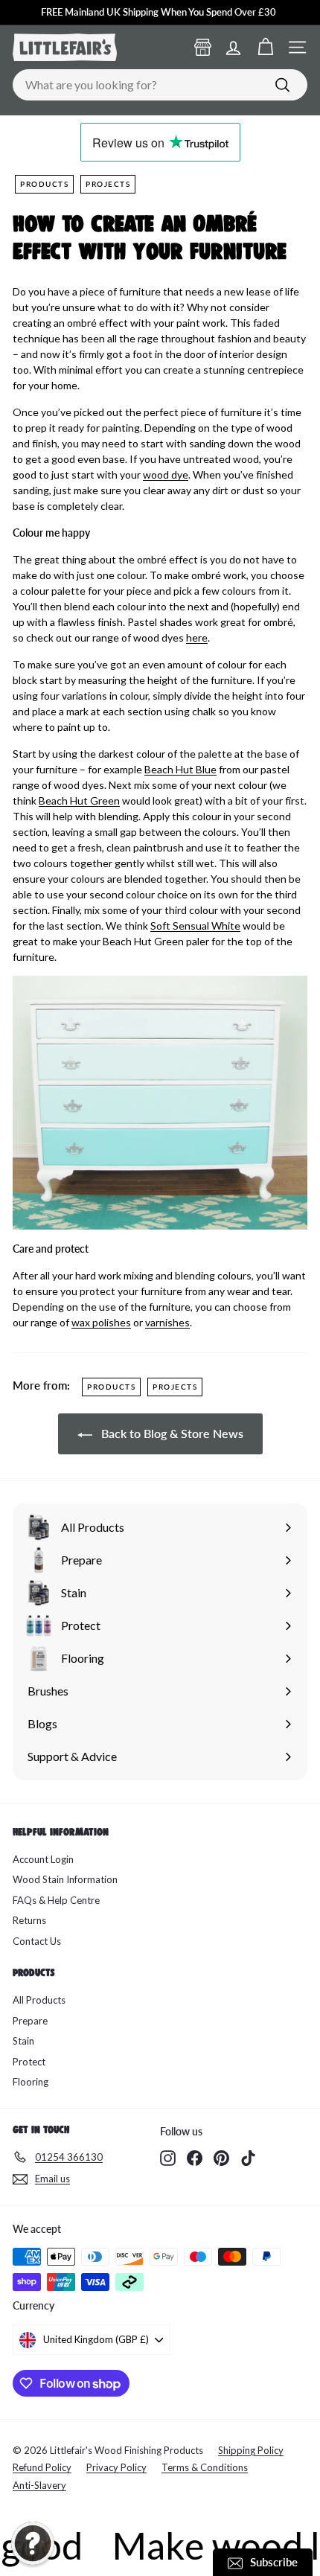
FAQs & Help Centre (56, 1900)
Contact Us (37, 1941)
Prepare (30, 2021)
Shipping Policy (251, 2450)
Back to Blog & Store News (171, 1433)
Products (44, 184)
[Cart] (265, 47)
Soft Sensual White (195, 926)
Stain (23, 2041)
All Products (39, 2000)
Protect (29, 2062)
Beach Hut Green (79, 800)
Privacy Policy (116, 2467)
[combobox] (160, 85)
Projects (108, 184)
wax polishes (101, 1322)
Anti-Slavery (39, 2485)
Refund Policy (42, 2467)
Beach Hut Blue (180, 769)
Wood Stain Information (65, 1879)
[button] (33, 2543)
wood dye (166, 474)
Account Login (43, 1859)
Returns (29, 1920)
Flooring (31, 2082)
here (197, 637)
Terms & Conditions (205, 2467)
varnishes (167, 1322)
